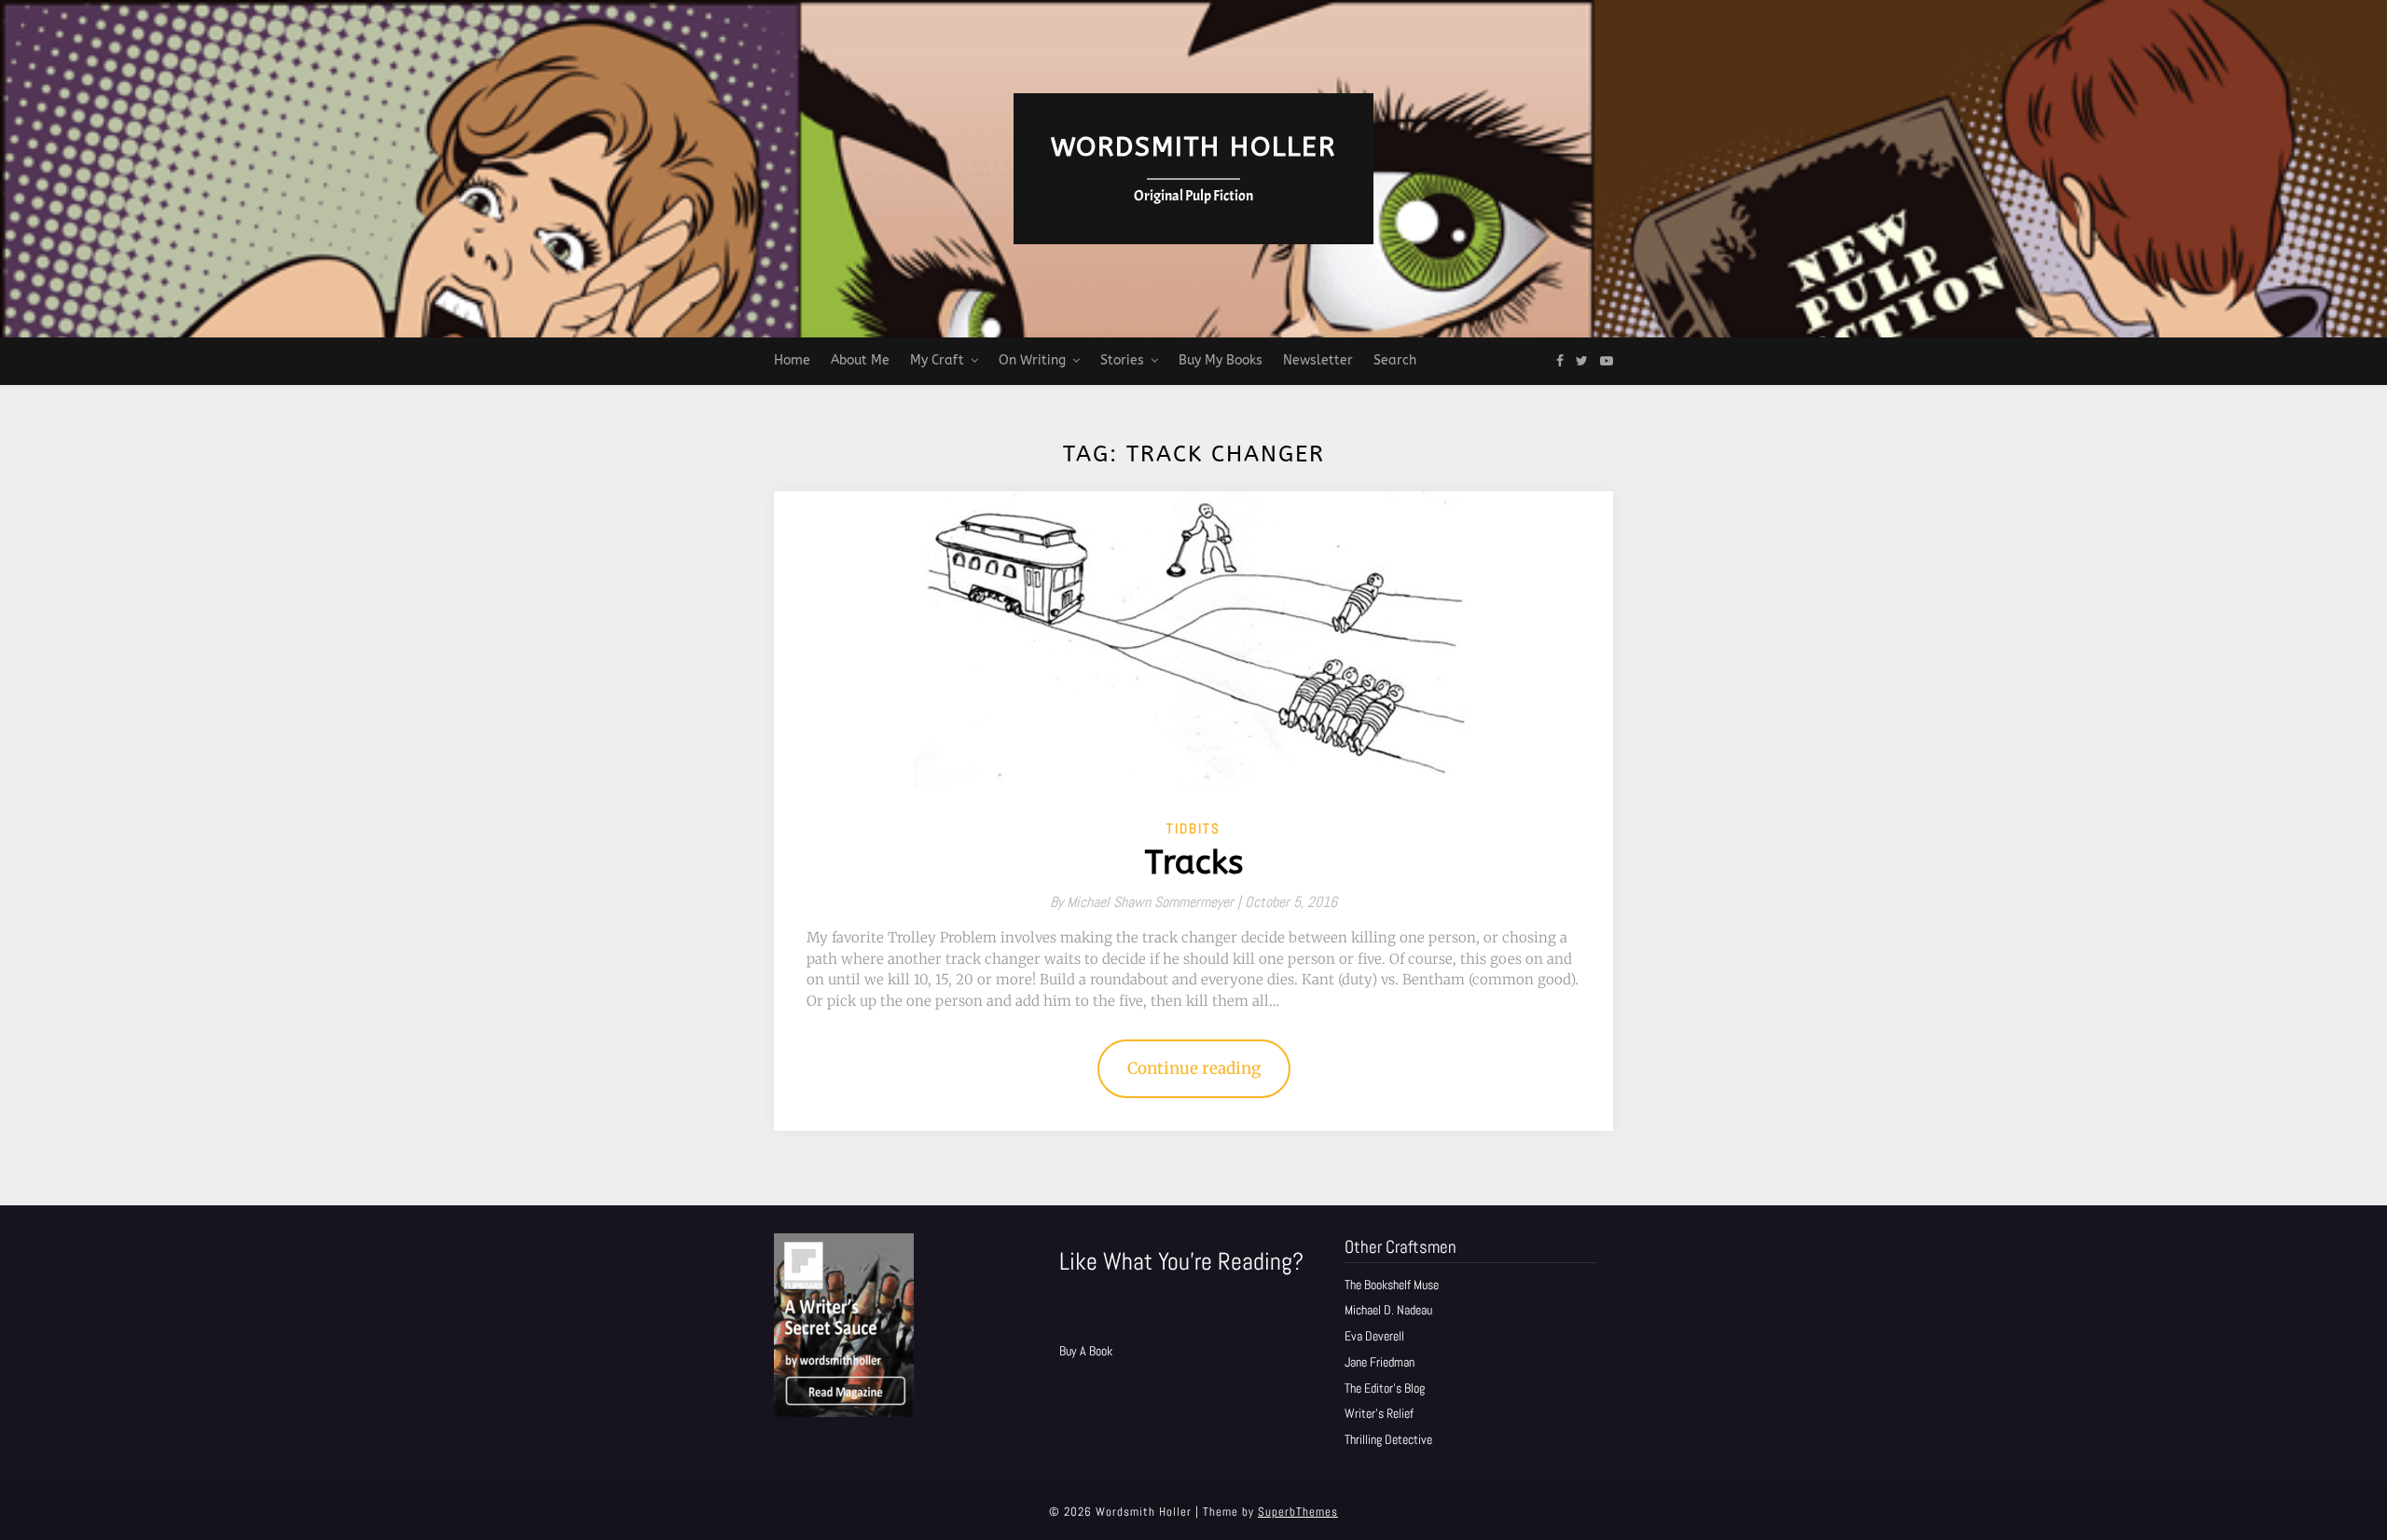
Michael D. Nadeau (1388, 1310)
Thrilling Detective (1388, 1439)
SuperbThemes (1298, 1512)
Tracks (1194, 863)
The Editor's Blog (1385, 1388)
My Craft (937, 360)
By (1147, 902)
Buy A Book (1086, 1351)
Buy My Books (1221, 360)
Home (792, 360)
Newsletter (1318, 360)
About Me (860, 360)
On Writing (1032, 360)
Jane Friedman (1380, 1362)
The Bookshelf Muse (1392, 1285)
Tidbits (1193, 828)
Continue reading (1194, 1068)
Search (1395, 360)
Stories (1122, 360)
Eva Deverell (1374, 1336)
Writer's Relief (1379, 1413)
